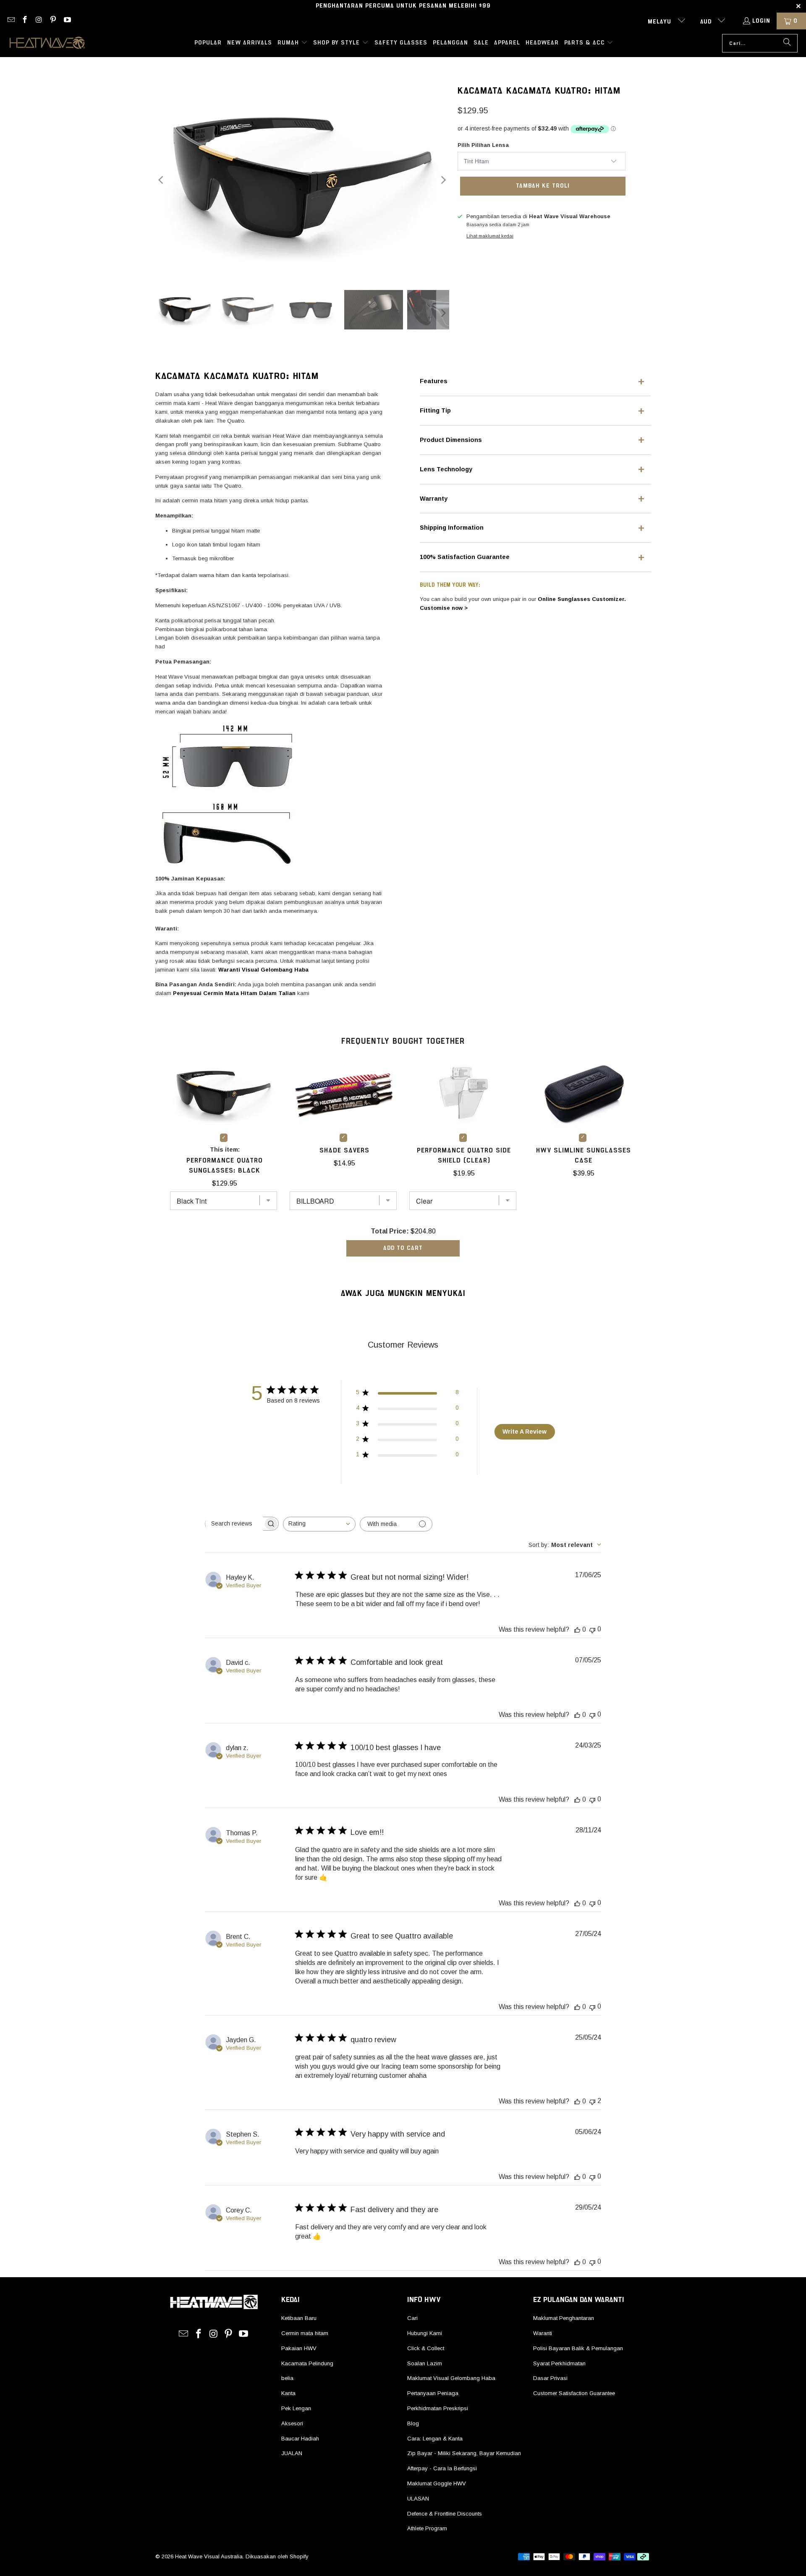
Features (434, 381)
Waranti (543, 2333)
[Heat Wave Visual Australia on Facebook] (25, 21)
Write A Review (525, 1432)
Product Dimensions (451, 440)
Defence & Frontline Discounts (445, 2514)
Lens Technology (446, 469)
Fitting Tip (435, 410)
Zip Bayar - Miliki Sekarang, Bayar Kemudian (464, 2453)
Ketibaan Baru (299, 2318)
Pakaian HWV (299, 2348)
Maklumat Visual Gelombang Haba (451, 2378)
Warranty (434, 499)
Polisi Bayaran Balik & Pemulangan (578, 2348)
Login (761, 21)
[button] (293, 43)
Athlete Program (427, 2528)
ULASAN (418, 2499)
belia (287, 2378)
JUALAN (292, 2453)
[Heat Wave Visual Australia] (47, 43)
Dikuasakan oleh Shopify (277, 2556)
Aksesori (292, 2423)
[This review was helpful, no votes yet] (577, 1630)
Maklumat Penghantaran (564, 2318)
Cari (412, 2318)
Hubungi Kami (425, 2333)
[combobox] (319, 1524)
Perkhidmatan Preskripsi (438, 2408)
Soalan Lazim (425, 2363)
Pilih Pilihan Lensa (483, 145)
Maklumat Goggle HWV (437, 2483)
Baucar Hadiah (300, 2439)
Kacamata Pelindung (307, 2363)
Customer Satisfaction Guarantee (574, 2393)
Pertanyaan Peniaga (433, 2393)
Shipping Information (452, 528)
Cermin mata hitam (305, 2333)
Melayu (661, 22)
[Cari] (787, 43)
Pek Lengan (296, 2408)
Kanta (288, 2393)
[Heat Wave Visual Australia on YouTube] (67, 21)
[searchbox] (234, 1523)
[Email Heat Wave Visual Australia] (10, 21)
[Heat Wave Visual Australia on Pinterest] (53, 21)
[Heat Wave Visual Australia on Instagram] (39, 21)
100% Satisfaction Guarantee (465, 557)
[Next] (443, 180)
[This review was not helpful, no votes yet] (592, 1629)
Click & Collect (426, 2348)
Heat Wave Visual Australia (209, 2556)
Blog (413, 2423)
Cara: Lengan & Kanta (435, 2439)
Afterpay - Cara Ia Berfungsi (442, 2468)
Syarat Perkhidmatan (559, 2363)
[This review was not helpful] (592, 2101)
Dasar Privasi (550, 2378)
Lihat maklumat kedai (490, 236)
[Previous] (162, 180)
